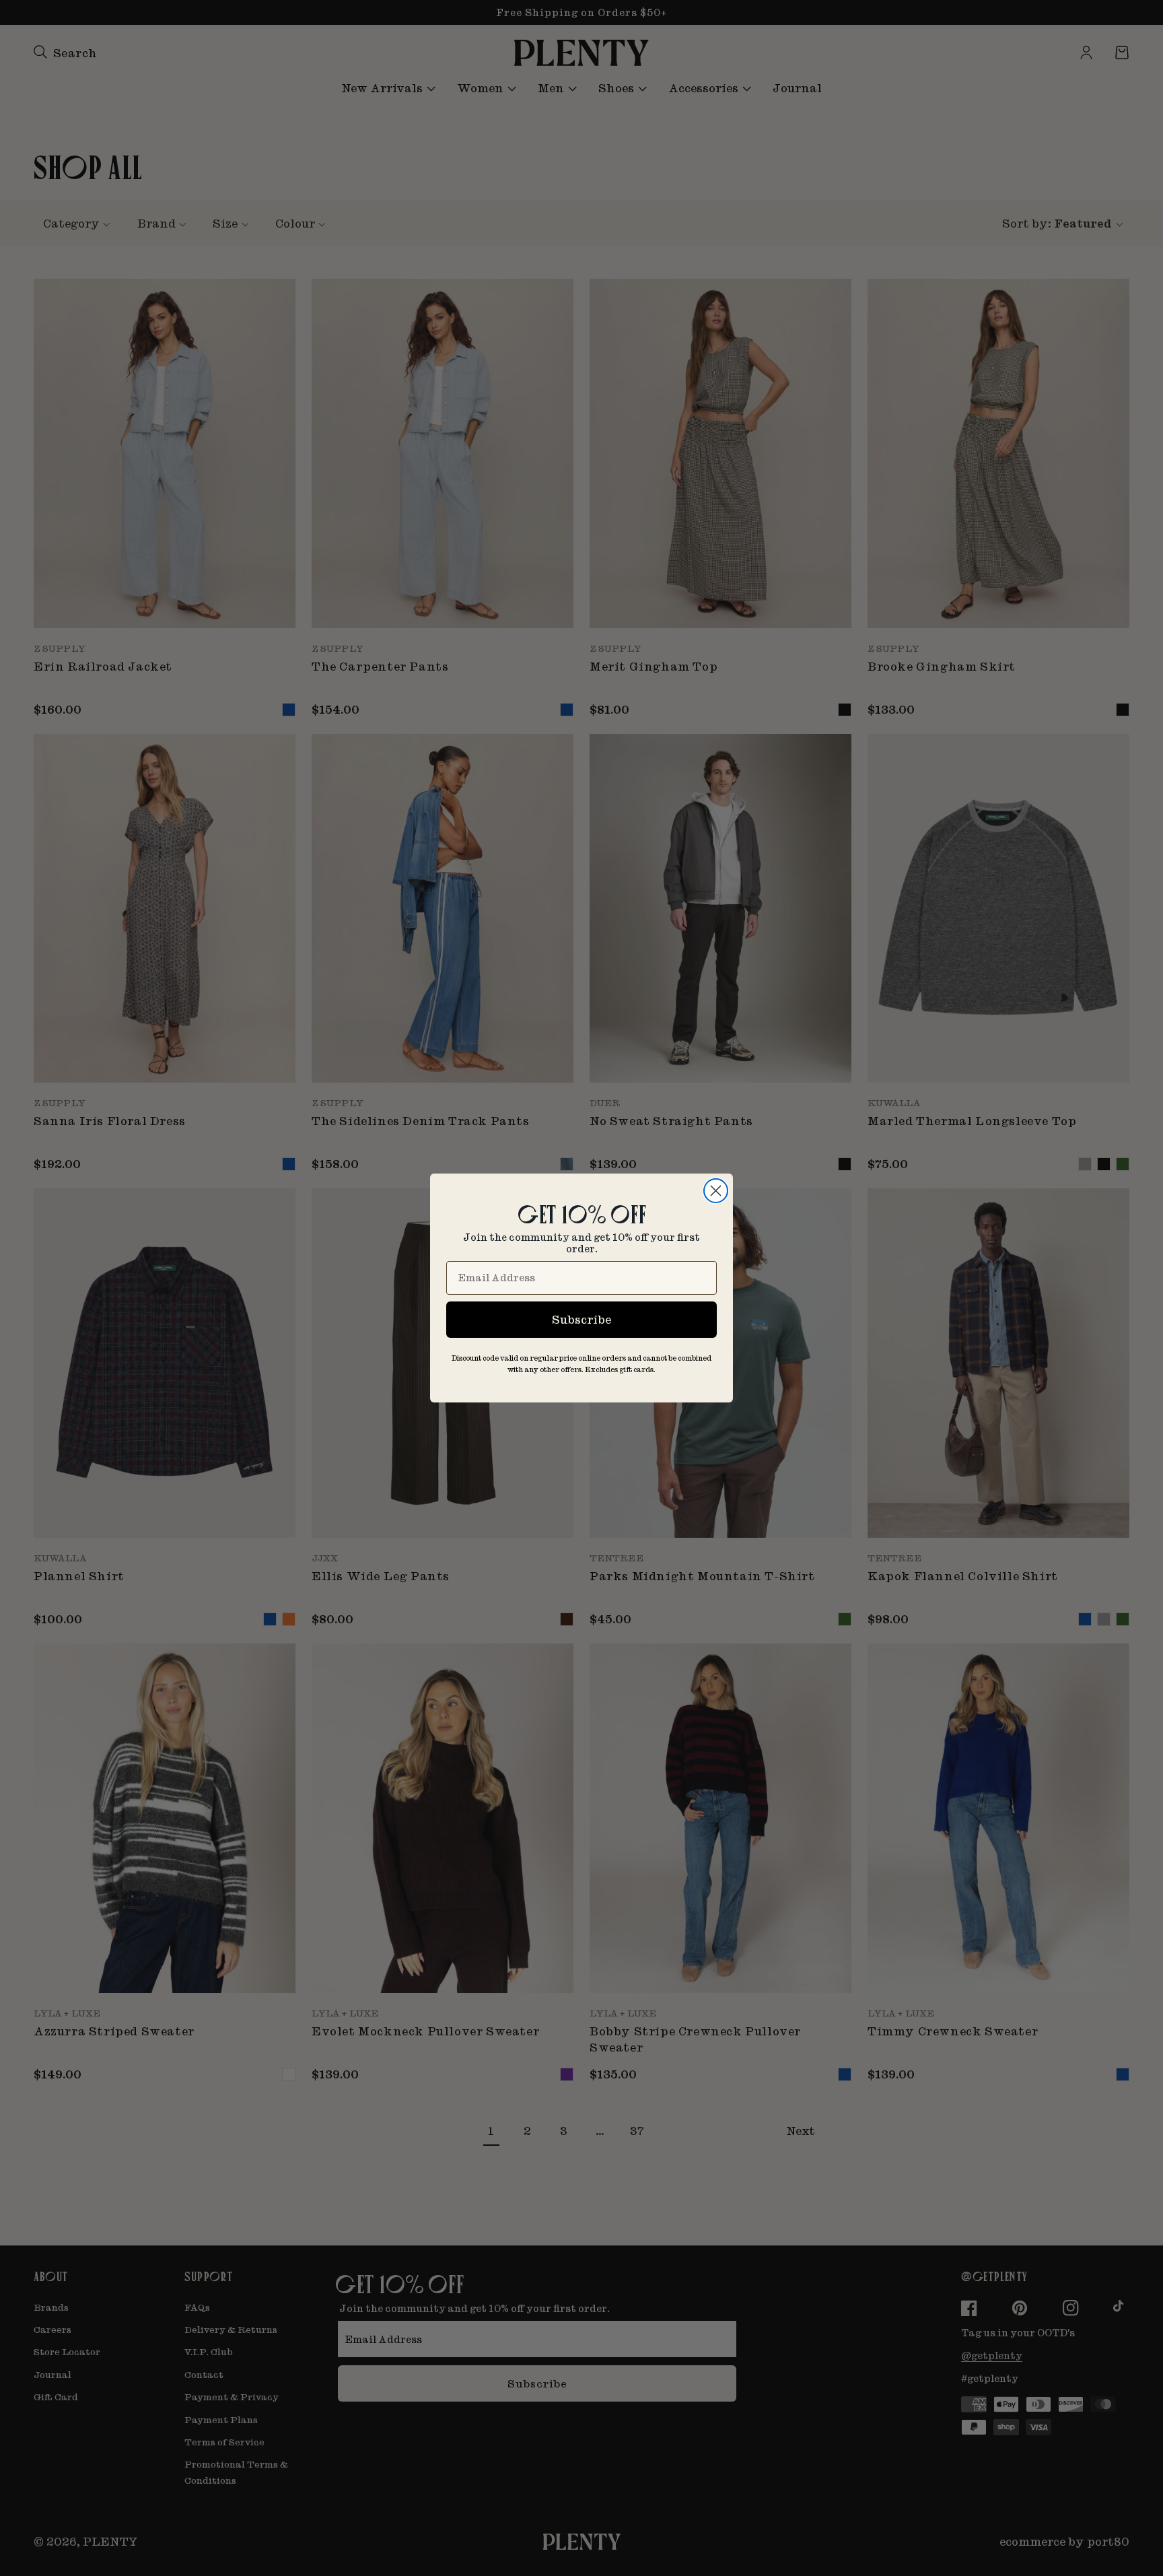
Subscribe (581, 1319)
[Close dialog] (716, 1191)
